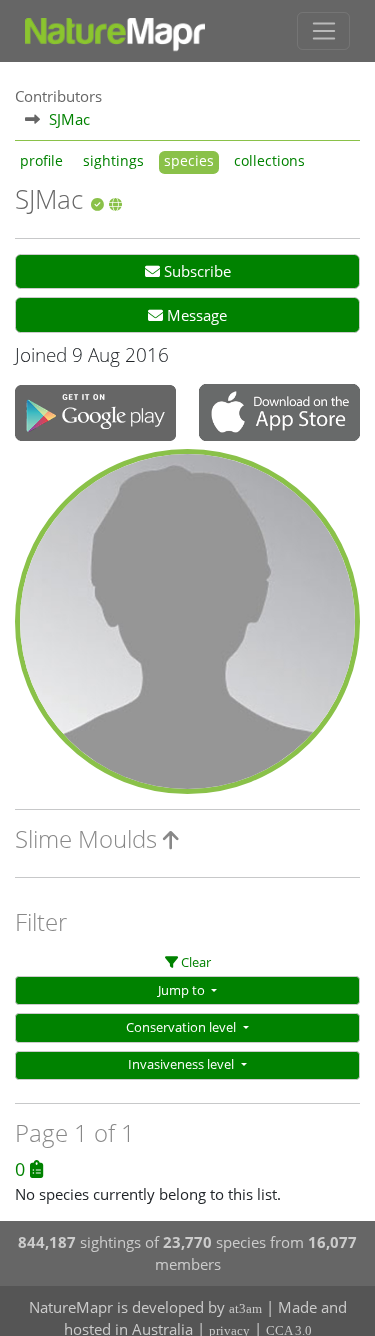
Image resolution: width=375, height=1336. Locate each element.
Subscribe (195, 271)
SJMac (69, 119)
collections (269, 161)
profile (41, 161)
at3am (245, 1308)
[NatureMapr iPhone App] (279, 415)
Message (195, 315)
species (189, 161)
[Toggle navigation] (323, 31)
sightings (113, 161)
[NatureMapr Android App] (95, 415)
